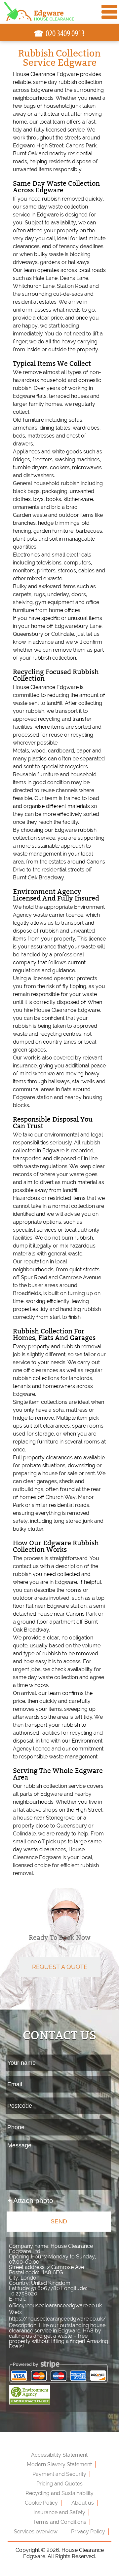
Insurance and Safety (59, 2512)
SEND (59, 2221)
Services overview (36, 2532)
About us (83, 2503)
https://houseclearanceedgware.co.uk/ (58, 2319)
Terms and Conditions (59, 2522)
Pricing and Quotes (59, 2484)
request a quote (60, 1967)
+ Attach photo (30, 2200)
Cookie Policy (41, 2503)
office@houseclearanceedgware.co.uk (55, 2306)
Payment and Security (59, 2474)
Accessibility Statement (59, 2455)
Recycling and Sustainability (59, 2493)
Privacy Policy (88, 2532)
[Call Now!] (65, 34)
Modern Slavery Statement (59, 2464)
